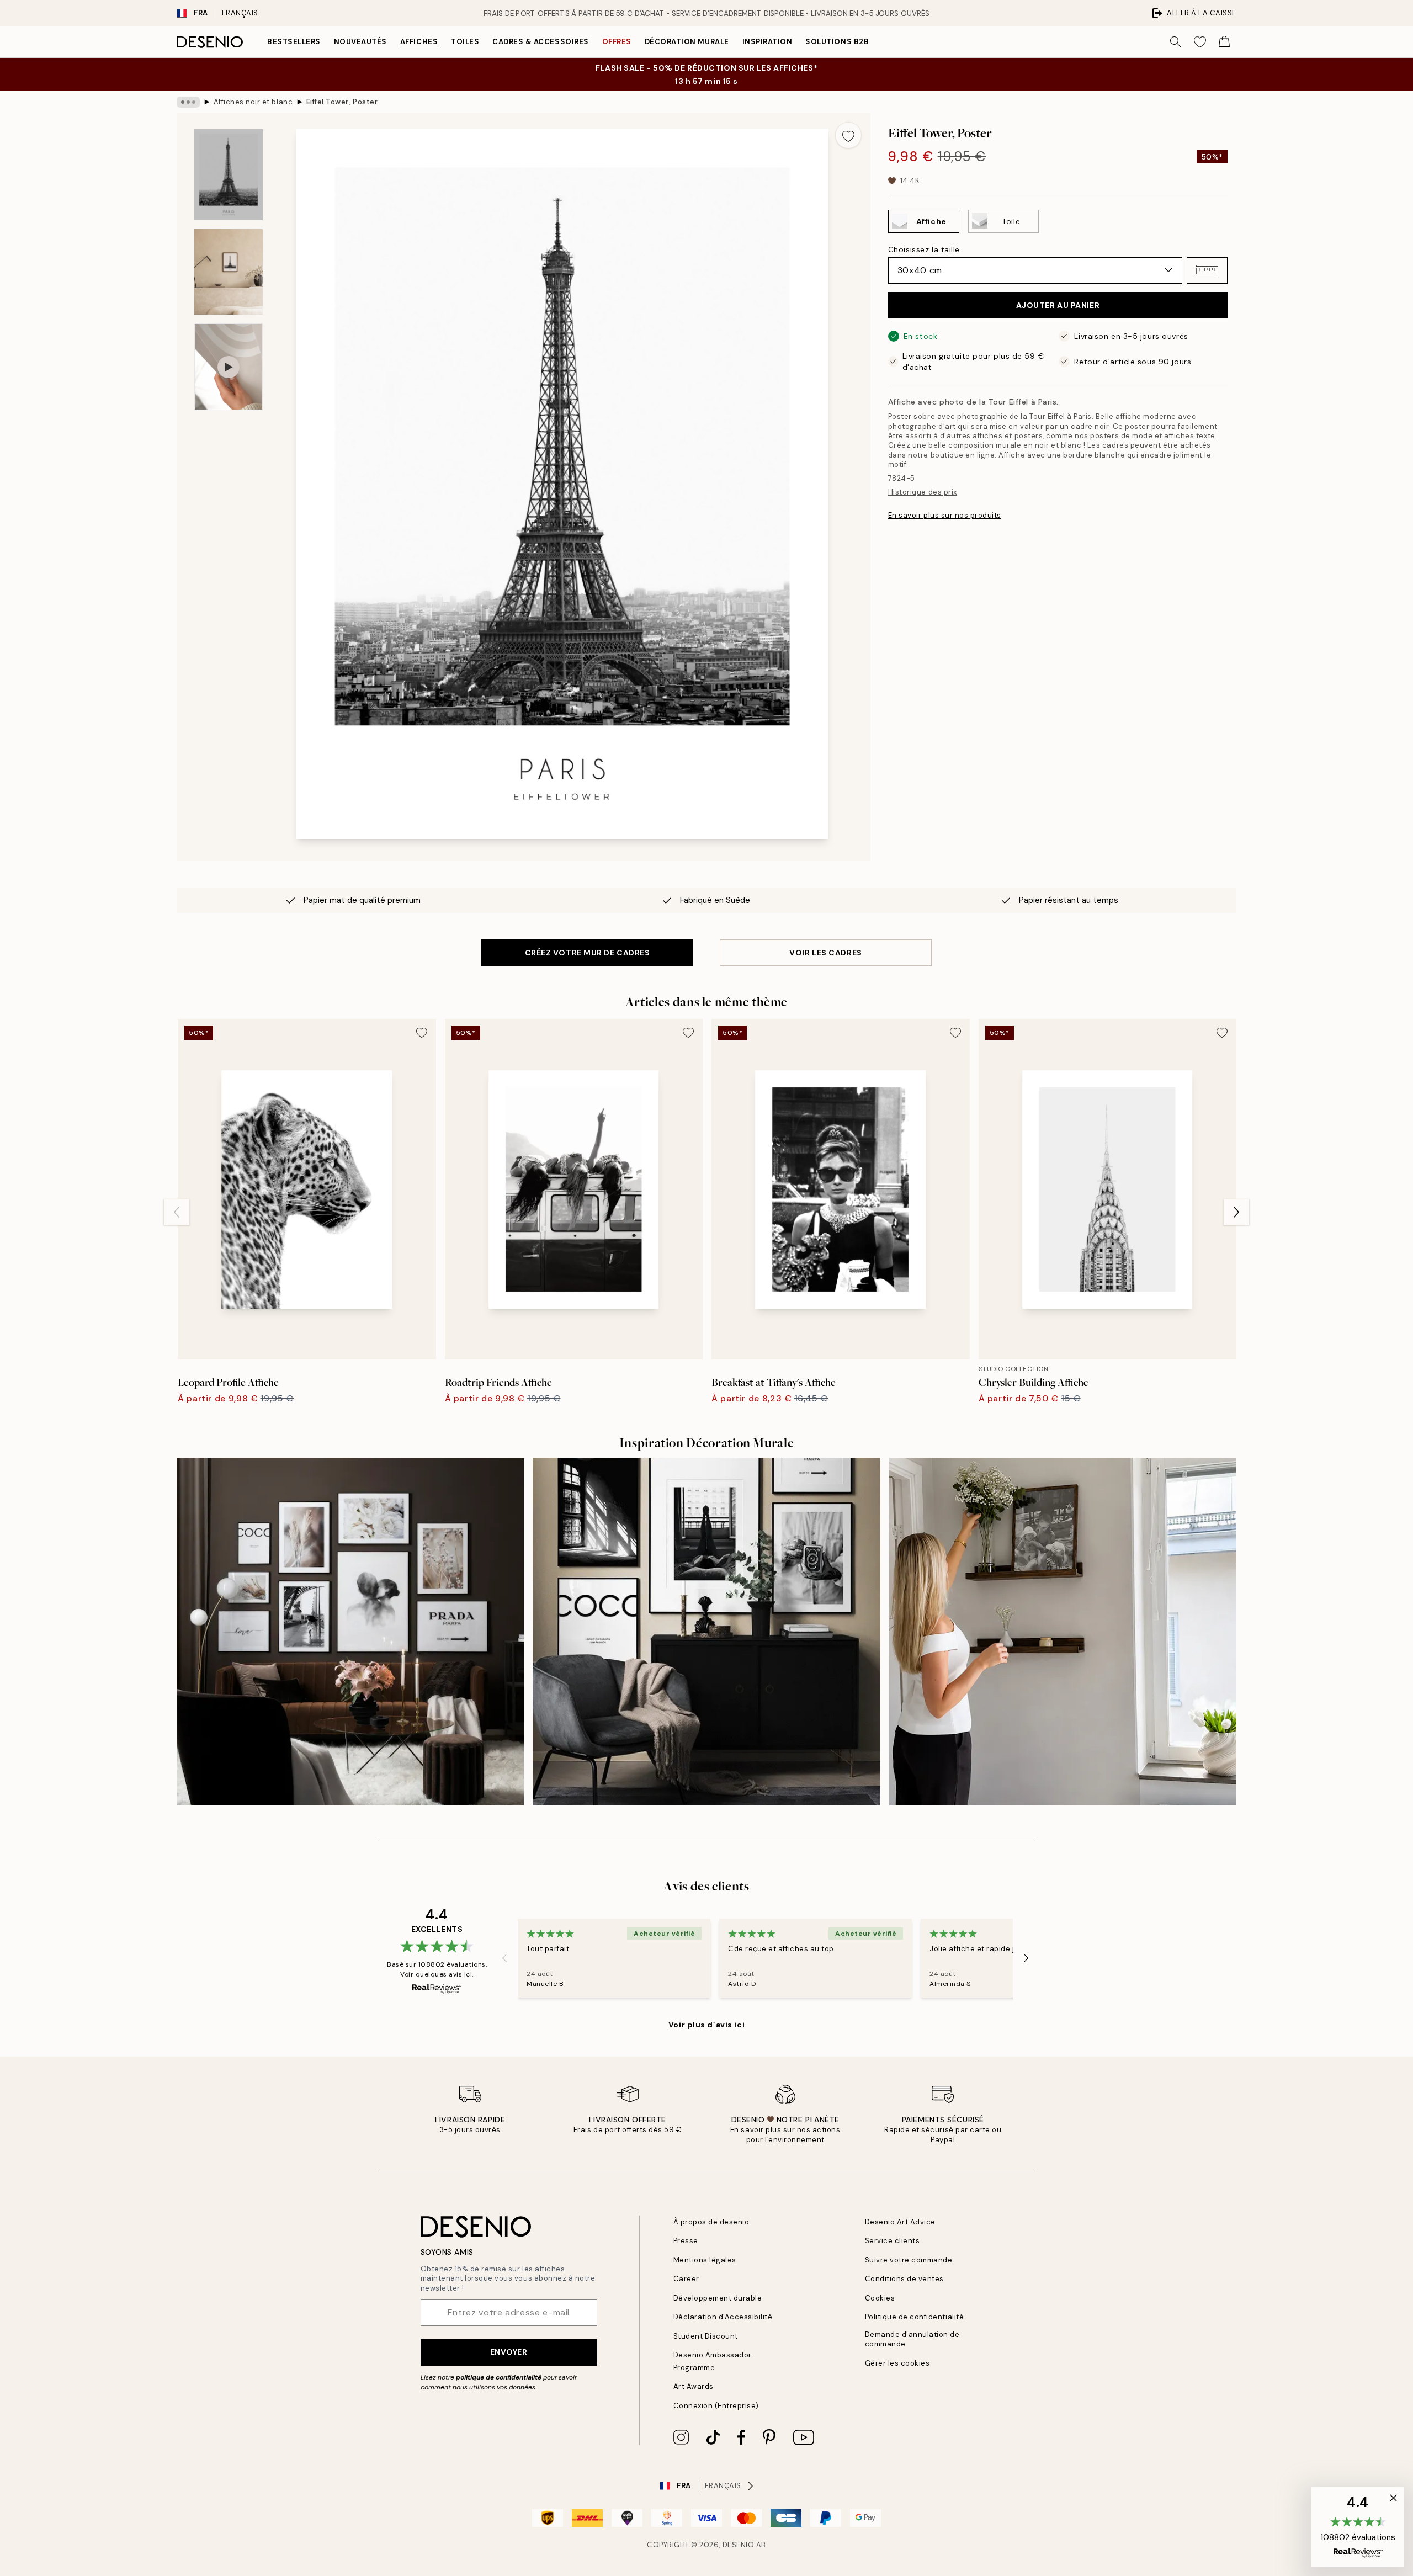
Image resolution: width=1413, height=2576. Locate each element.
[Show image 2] (229, 272)
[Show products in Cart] (1224, 42)
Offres (617, 42)
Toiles (465, 42)
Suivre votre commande (909, 2260)
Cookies (880, 2298)
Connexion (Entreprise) (716, 2406)
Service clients (893, 2241)
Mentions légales (705, 2260)
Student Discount (706, 2336)
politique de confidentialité (499, 2377)
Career (686, 2279)
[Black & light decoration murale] (706, 1631)
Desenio (739, 2545)
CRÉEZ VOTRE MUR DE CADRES (588, 953)
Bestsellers (294, 42)
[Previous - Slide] (177, 1212)
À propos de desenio (711, 2222)
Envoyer (509, 2352)
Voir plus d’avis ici (706, 2025)
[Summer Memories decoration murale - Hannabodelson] (1063, 1631)
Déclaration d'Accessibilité (723, 2317)
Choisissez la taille (924, 249)
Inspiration (767, 42)
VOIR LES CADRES (825, 953)
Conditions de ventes (904, 2279)
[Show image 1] (229, 175)
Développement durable (718, 2298)
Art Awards (694, 2386)
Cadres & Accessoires (540, 42)
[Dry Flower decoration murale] (350, 1631)
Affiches (419, 42)
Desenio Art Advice (900, 2222)
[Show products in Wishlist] (1200, 42)
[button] (1207, 270)
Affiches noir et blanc (253, 102)
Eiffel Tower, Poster (342, 102)
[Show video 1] (229, 367)
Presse (686, 2241)
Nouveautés (360, 42)
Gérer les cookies (897, 2363)
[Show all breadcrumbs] (188, 102)
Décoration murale (687, 42)
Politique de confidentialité (915, 2317)
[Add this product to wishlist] (848, 135)
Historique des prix (923, 492)
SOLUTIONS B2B (837, 42)
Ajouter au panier (1058, 305)
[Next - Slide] (1236, 1212)
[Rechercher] (1176, 42)
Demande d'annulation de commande (912, 2339)
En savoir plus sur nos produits (945, 515)
